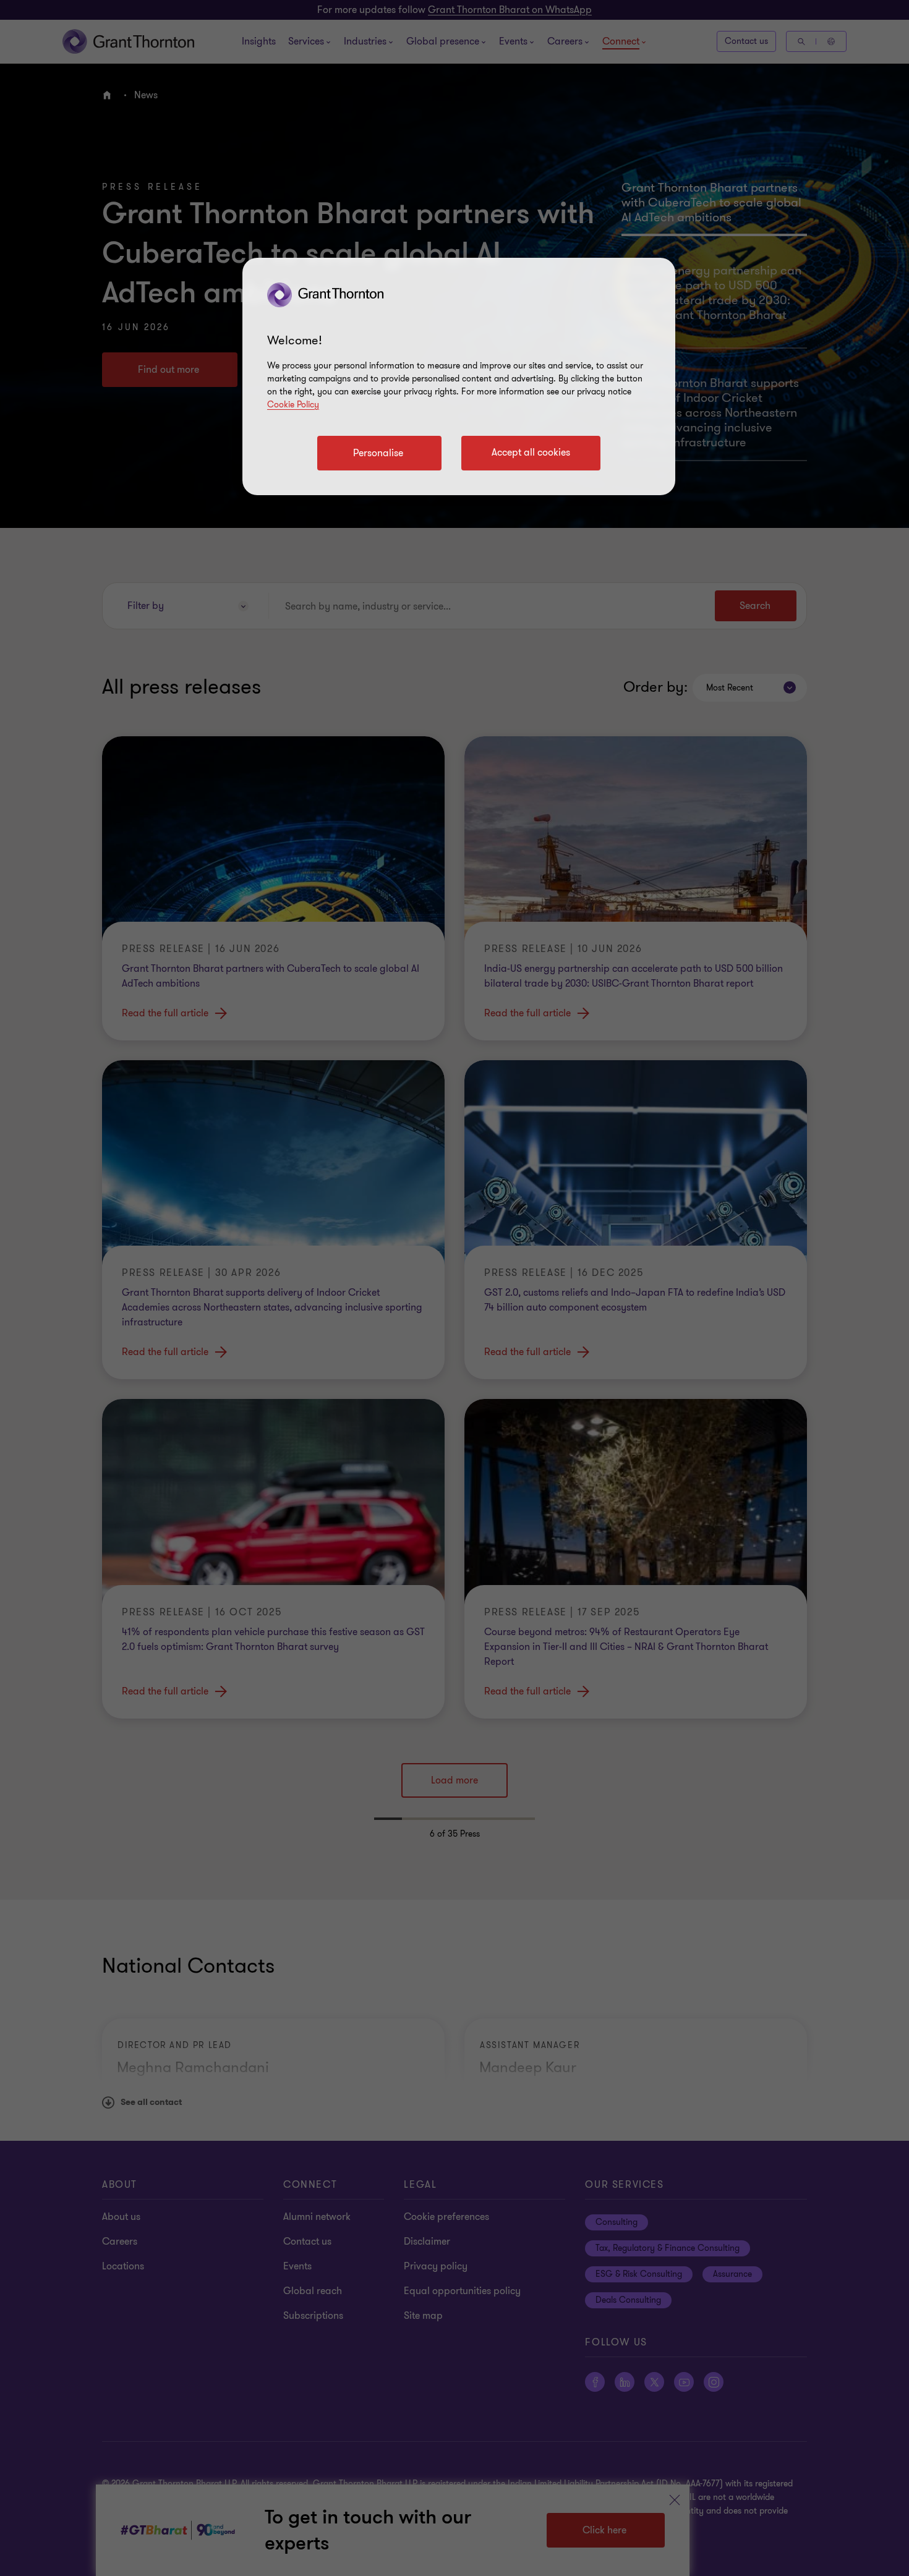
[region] (459, 376)
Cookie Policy (293, 405)
